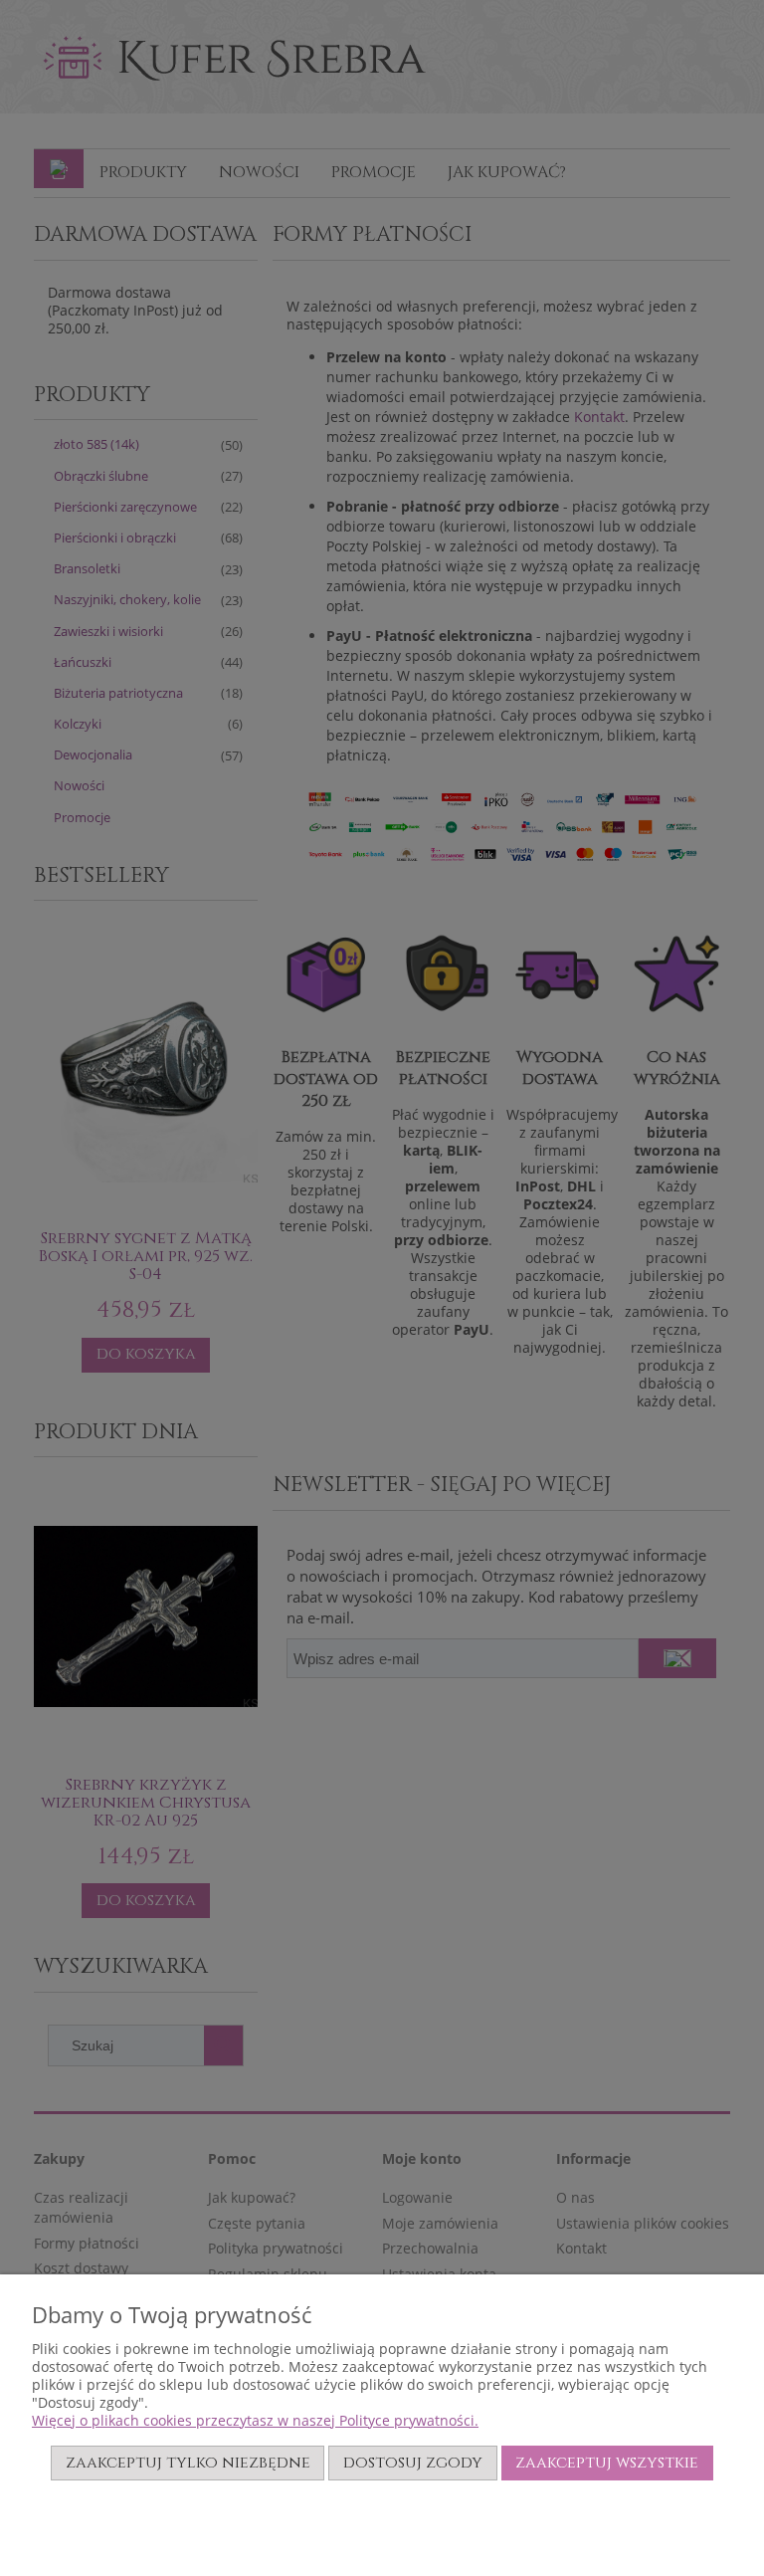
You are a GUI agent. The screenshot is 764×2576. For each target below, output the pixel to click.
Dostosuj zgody (413, 2463)
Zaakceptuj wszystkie (607, 2463)
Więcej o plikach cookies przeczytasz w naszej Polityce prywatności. (255, 2420)
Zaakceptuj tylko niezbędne (188, 2463)
